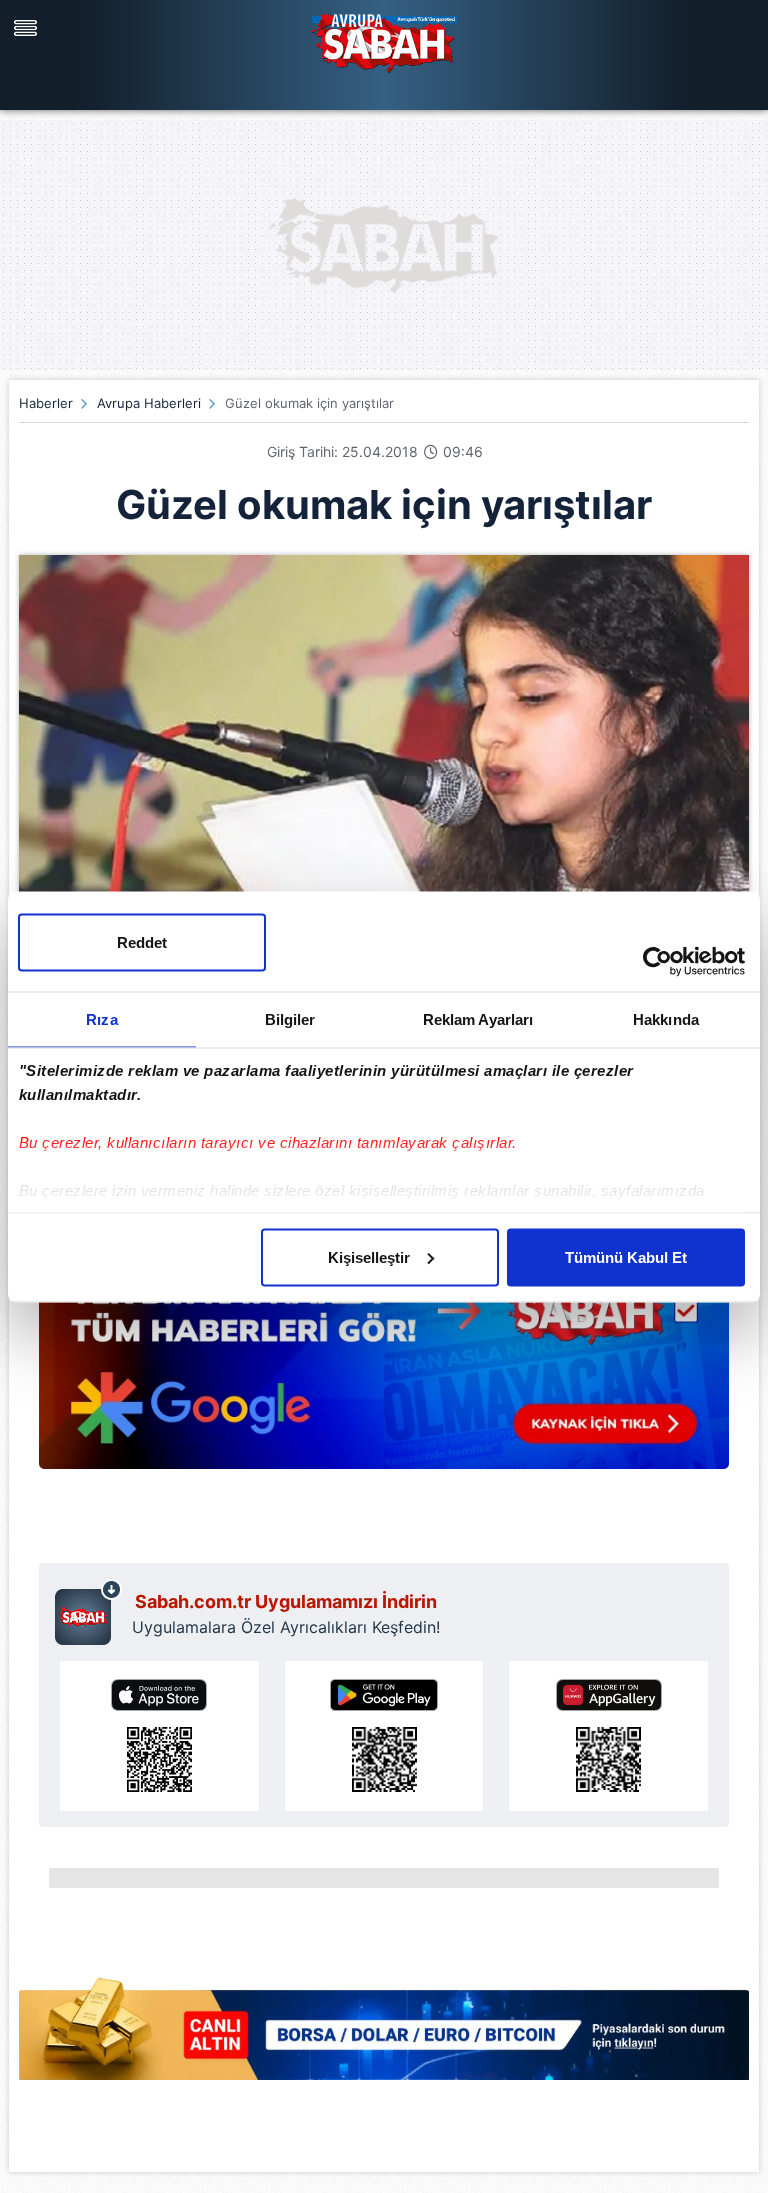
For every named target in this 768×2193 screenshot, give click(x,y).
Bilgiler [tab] (290, 1018)
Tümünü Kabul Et (626, 1256)
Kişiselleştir (369, 1256)
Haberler (46, 403)
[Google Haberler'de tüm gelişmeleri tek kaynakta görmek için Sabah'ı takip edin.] (384, 1367)
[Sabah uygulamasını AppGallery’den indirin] (608, 1736)
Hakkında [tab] (666, 1018)
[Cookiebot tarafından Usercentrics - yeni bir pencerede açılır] (657, 961)
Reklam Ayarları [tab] (478, 1018)
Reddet (142, 941)
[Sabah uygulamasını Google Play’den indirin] (384, 1736)
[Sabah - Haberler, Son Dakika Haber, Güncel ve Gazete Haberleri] (384, 40)
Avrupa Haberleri (149, 403)
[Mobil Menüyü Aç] (28, 28)
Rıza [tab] (101, 1018)
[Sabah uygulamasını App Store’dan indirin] (159, 1736)
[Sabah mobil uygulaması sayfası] (88, 1612)
